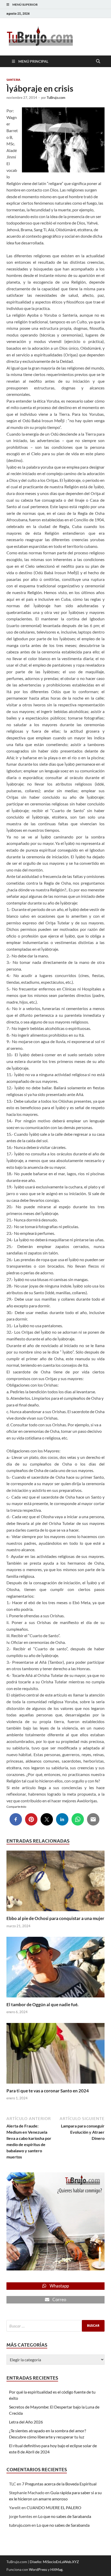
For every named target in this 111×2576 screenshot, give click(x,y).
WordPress (38, 2569)
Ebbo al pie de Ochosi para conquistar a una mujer (55, 1918)
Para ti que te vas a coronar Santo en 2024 (48, 2091)
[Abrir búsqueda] (98, 61)
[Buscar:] (55, 2326)
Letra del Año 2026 (26, 2422)
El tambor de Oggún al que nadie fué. (42, 2005)
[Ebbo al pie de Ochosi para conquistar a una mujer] (55, 1882)
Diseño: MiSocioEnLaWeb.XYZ (54, 2562)
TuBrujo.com (56, 98)
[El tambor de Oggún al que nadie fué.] (55, 1969)
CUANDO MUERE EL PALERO (54, 2507)
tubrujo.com (20, 2525)
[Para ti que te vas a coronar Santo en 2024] (55, 2055)
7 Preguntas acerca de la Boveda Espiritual (59, 2484)
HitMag (56, 2569)
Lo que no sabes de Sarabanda (65, 2516)
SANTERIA (13, 80)
